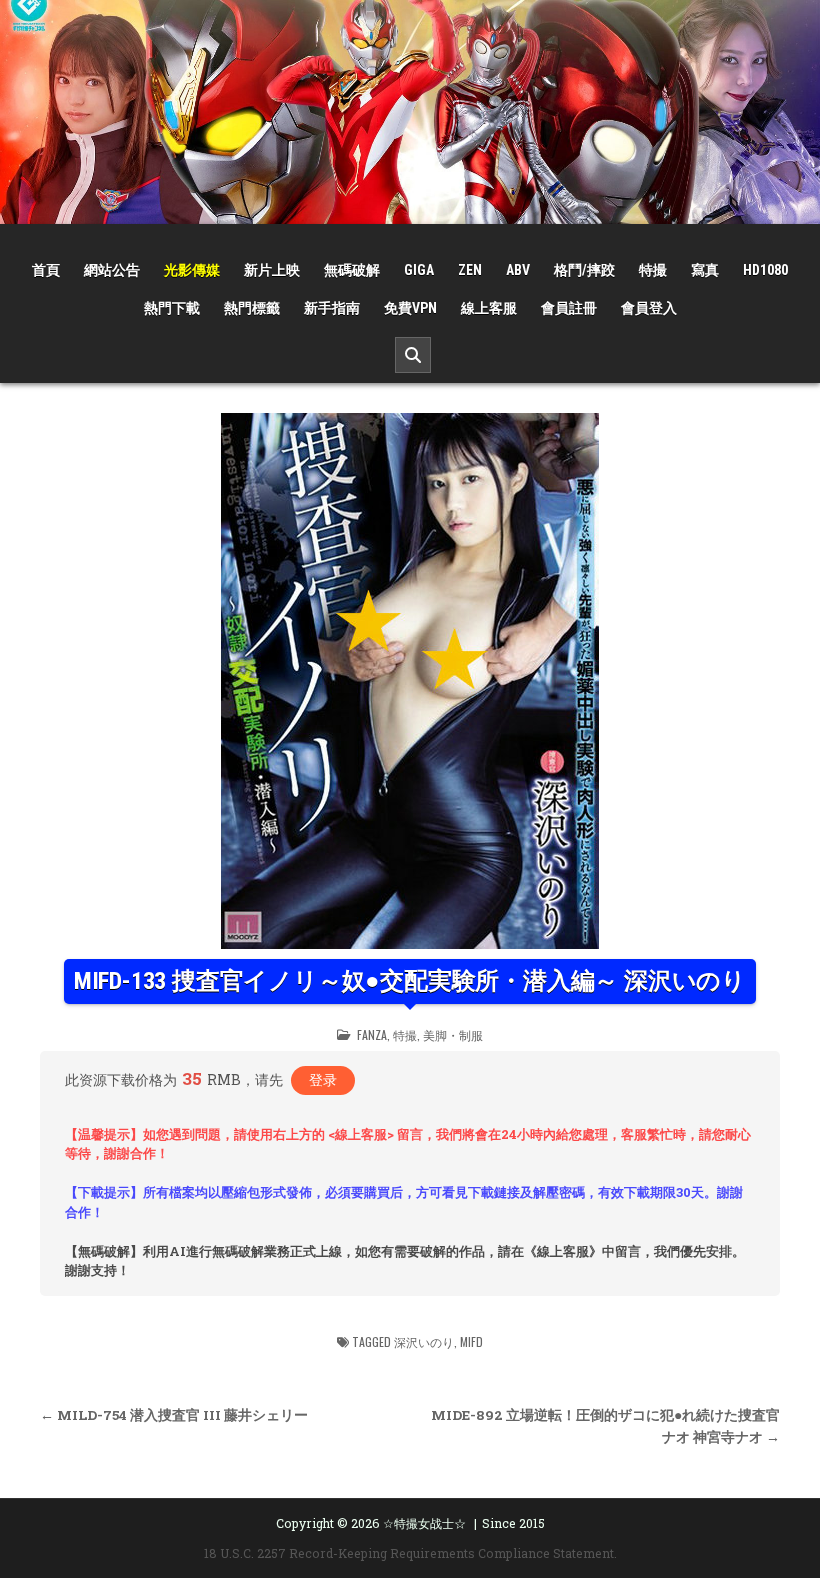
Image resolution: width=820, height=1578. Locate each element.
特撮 (653, 270)
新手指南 (332, 308)
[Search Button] (413, 355)
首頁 (46, 270)
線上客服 (489, 308)
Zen (470, 270)
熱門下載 (172, 308)
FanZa (372, 1034)
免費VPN (410, 308)
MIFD (471, 1341)
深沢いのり (424, 1341)
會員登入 (649, 308)
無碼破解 (352, 270)
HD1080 (765, 270)
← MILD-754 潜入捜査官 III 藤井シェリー (174, 1415)
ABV (518, 270)
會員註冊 (569, 308)
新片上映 (272, 270)
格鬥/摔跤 (584, 270)
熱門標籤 (252, 308)
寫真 (705, 270)
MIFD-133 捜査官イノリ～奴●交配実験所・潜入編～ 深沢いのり (410, 981)
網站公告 (112, 270)
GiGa (419, 270)
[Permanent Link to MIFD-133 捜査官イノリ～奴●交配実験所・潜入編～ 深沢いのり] (410, 681)
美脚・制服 (453, 1034)
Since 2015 (513, 1523)
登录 (323, 1079)
